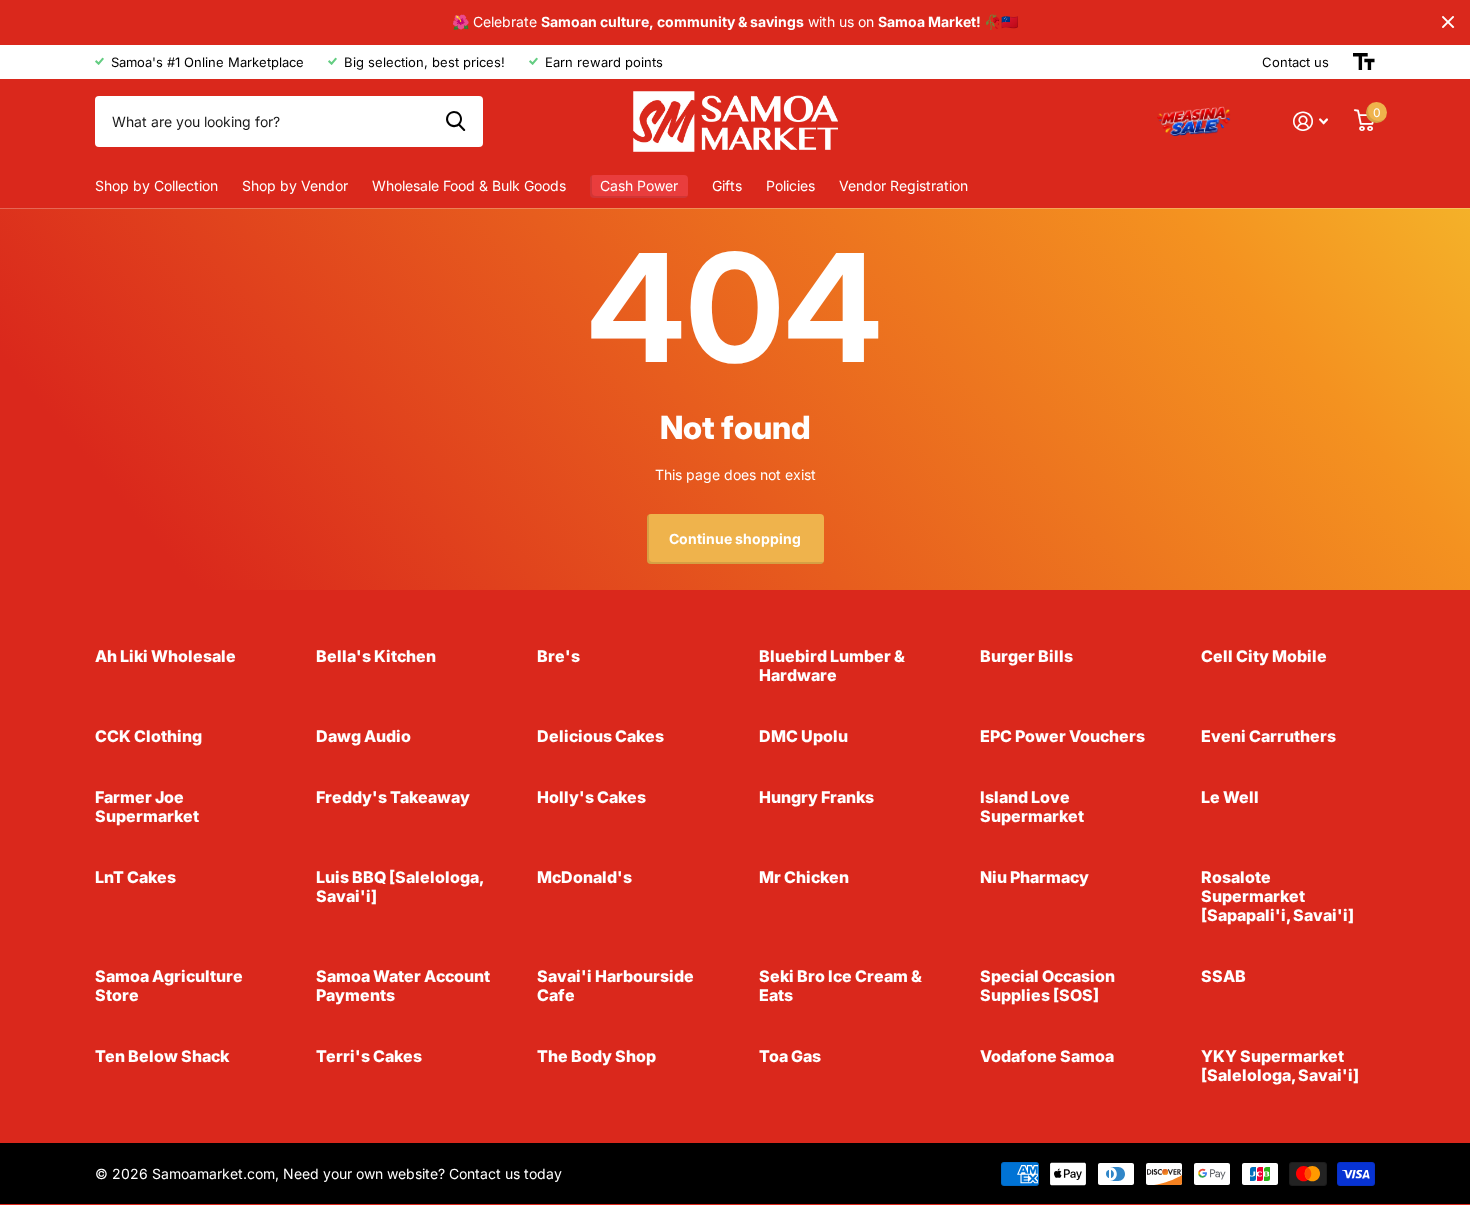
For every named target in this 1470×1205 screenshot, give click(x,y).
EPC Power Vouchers (1062, 736)
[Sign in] (1310, 121)
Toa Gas (790, 1056)
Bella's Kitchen (376, 656)
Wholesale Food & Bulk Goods (469, 185)
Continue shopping (735, 538)
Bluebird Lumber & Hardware (832, 665)
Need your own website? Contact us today (422, 1173)
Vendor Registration (903, 185)
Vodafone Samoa (1047, 1056)
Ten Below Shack (162, 1056)
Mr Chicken (804, 877)
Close (1448, 22)
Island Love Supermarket (1032, 806)
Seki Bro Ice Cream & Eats (840, 985)
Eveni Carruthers (1268, 736)
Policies (790, 185)
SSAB (1223, 976)
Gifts (727, 185)
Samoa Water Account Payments (403, 985)
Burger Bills (1026, 656)
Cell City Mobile (1264, 656)
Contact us (1295, 62)
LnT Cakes (135, 877)
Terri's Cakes (369, 1056)
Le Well (1230, 797)
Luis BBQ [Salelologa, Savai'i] (399, 886)
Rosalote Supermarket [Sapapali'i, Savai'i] (1277, 896)
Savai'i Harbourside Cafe (615, 985)
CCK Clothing (148, 736)
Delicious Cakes (600, 736)
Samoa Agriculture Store (169, 985)
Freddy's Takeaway (393, 797)
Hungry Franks (816, 797)
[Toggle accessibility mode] (1364, 62)
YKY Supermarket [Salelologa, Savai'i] (1280, 1065)
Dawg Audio (363, 736)
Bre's (558, 656)
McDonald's (584, 877)
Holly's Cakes (591, 797)
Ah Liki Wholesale (165, 656)
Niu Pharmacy (1034, 877)
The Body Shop (596, 1056)
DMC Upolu (803, 736)
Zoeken (455, 121)
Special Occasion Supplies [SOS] (1047, 985)
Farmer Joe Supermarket (147, 806)
